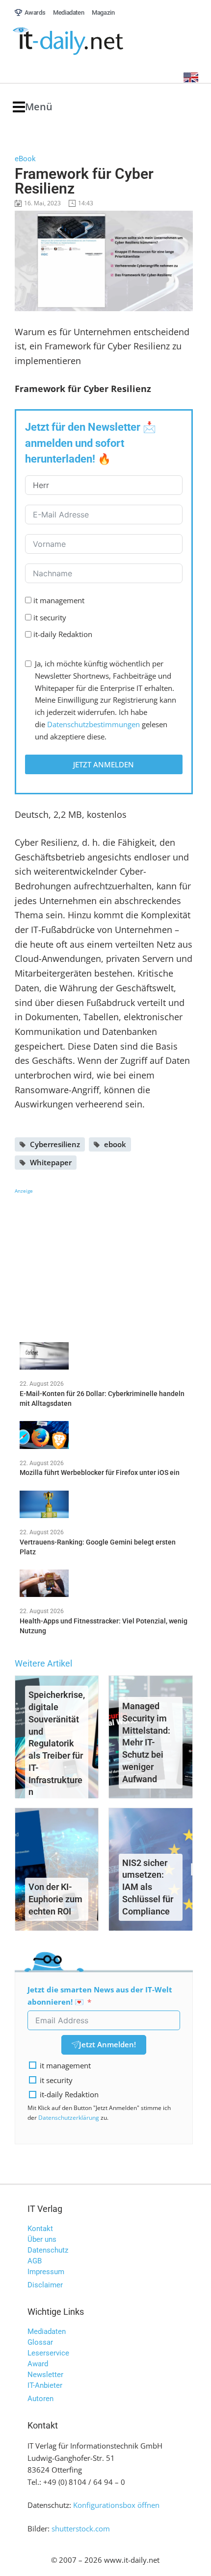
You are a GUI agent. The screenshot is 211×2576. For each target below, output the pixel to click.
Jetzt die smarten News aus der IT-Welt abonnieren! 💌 (100, 1996)
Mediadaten (47, 2331)
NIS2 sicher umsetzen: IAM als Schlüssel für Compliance (148, 1887)
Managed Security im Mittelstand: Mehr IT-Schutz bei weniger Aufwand (146, 1742)
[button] (33, 107)
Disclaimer (45, 2285)
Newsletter (45, 2375)
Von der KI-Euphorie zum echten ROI (55, 1899)
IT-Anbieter (45, 2385)
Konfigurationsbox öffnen (116, 2505)
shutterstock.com (81, 2528)
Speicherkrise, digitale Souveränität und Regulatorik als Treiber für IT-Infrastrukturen (57, 1743)
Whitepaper (51, 1162)
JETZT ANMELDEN (104, 764)
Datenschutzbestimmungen (93, 724)
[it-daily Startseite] (86, 41)
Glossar (40, 2342)
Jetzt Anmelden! (107, 2044)
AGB (35, 2261)
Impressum (46, 2272)
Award (38, 2364)
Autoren (40, 2399)
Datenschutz (48, 2250)
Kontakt (40, 2229)
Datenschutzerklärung (69, 2118)
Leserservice (48, 2353)
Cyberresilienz (55, 1144)
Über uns (42, 2239)
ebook (115, 1144)
